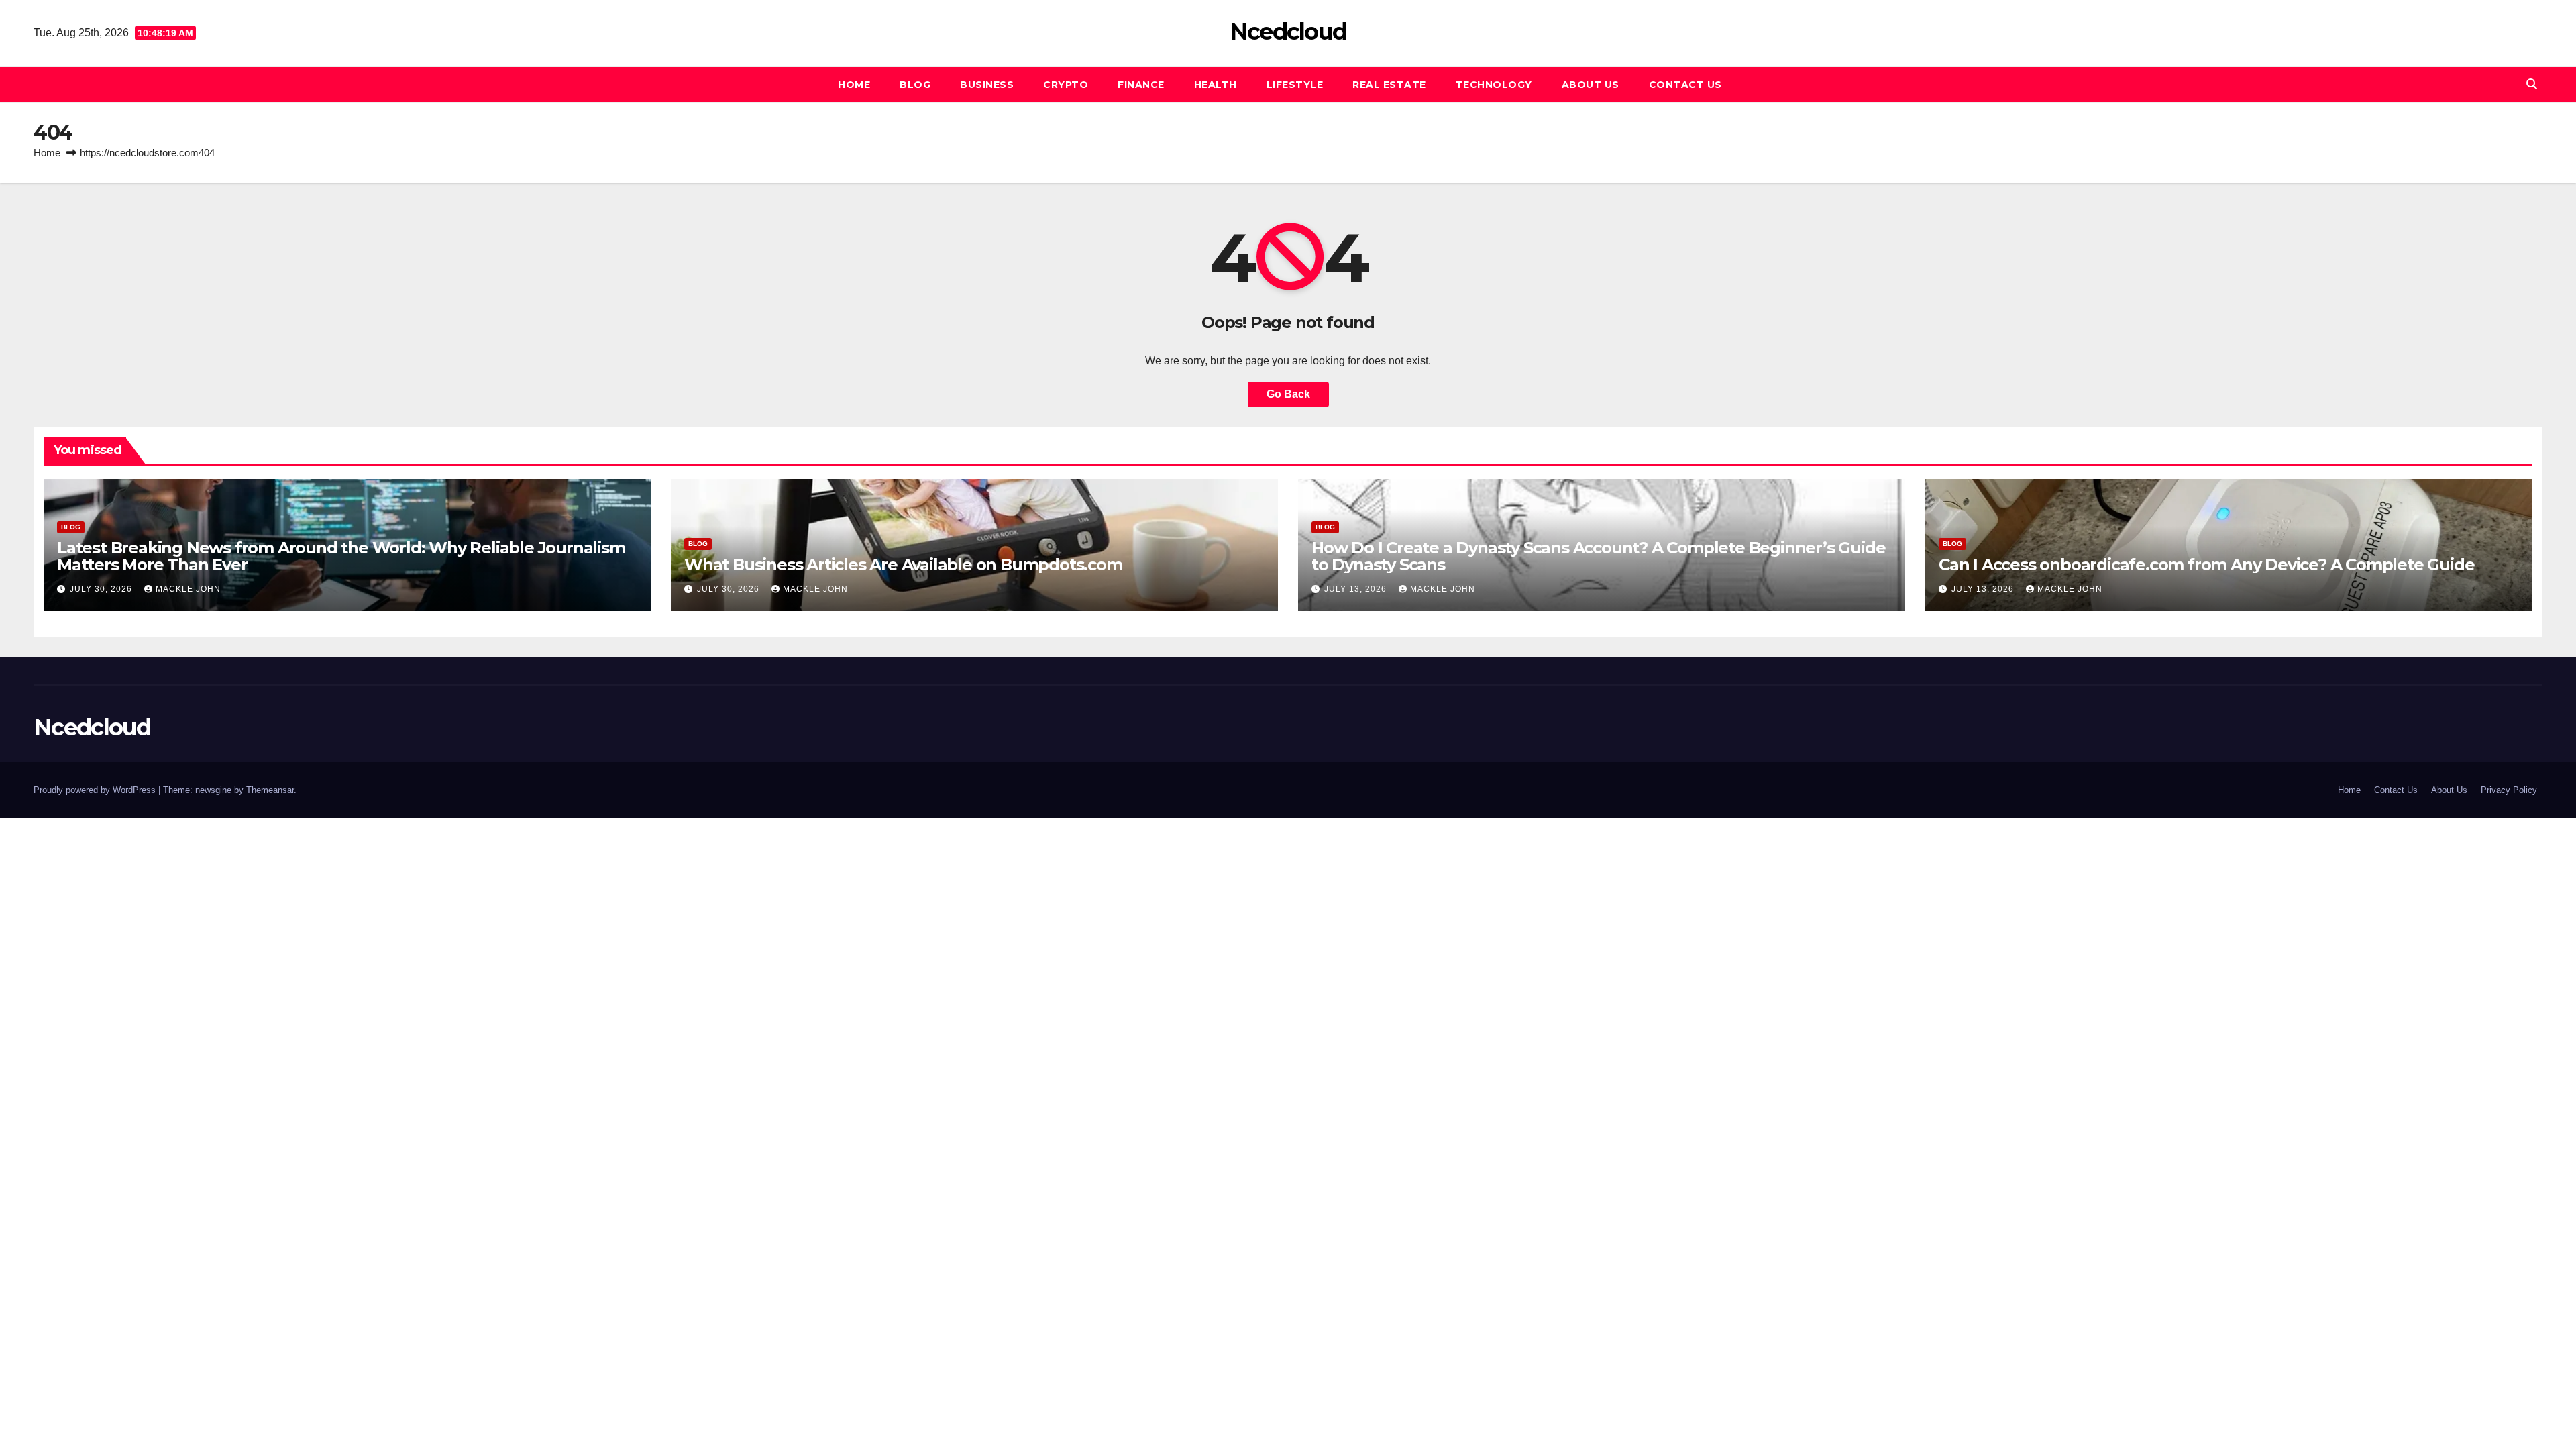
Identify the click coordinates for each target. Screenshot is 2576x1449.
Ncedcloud (1288, 32)
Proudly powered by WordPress (96, 790)
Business (987, 85)
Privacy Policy (2509, 790)
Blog (915, 85)
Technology (1494, 85)
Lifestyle (1295, 85)
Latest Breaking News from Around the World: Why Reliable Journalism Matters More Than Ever (341, 556)
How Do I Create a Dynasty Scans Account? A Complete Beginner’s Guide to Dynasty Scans (1598, 556)
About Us (1591, 85)
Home (854, 85)
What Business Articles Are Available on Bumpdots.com (903, 565)
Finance (1141, 85)
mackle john (188, 589)
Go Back (1288, 394)
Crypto (1066, 85)
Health (1216, 85)
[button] (2532, 84)
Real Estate (1389, 85)
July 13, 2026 (1357, 589)
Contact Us (1685, 85)
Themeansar (270, 790)
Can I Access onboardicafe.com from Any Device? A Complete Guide (2206, 565)
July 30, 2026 (102, 589)
